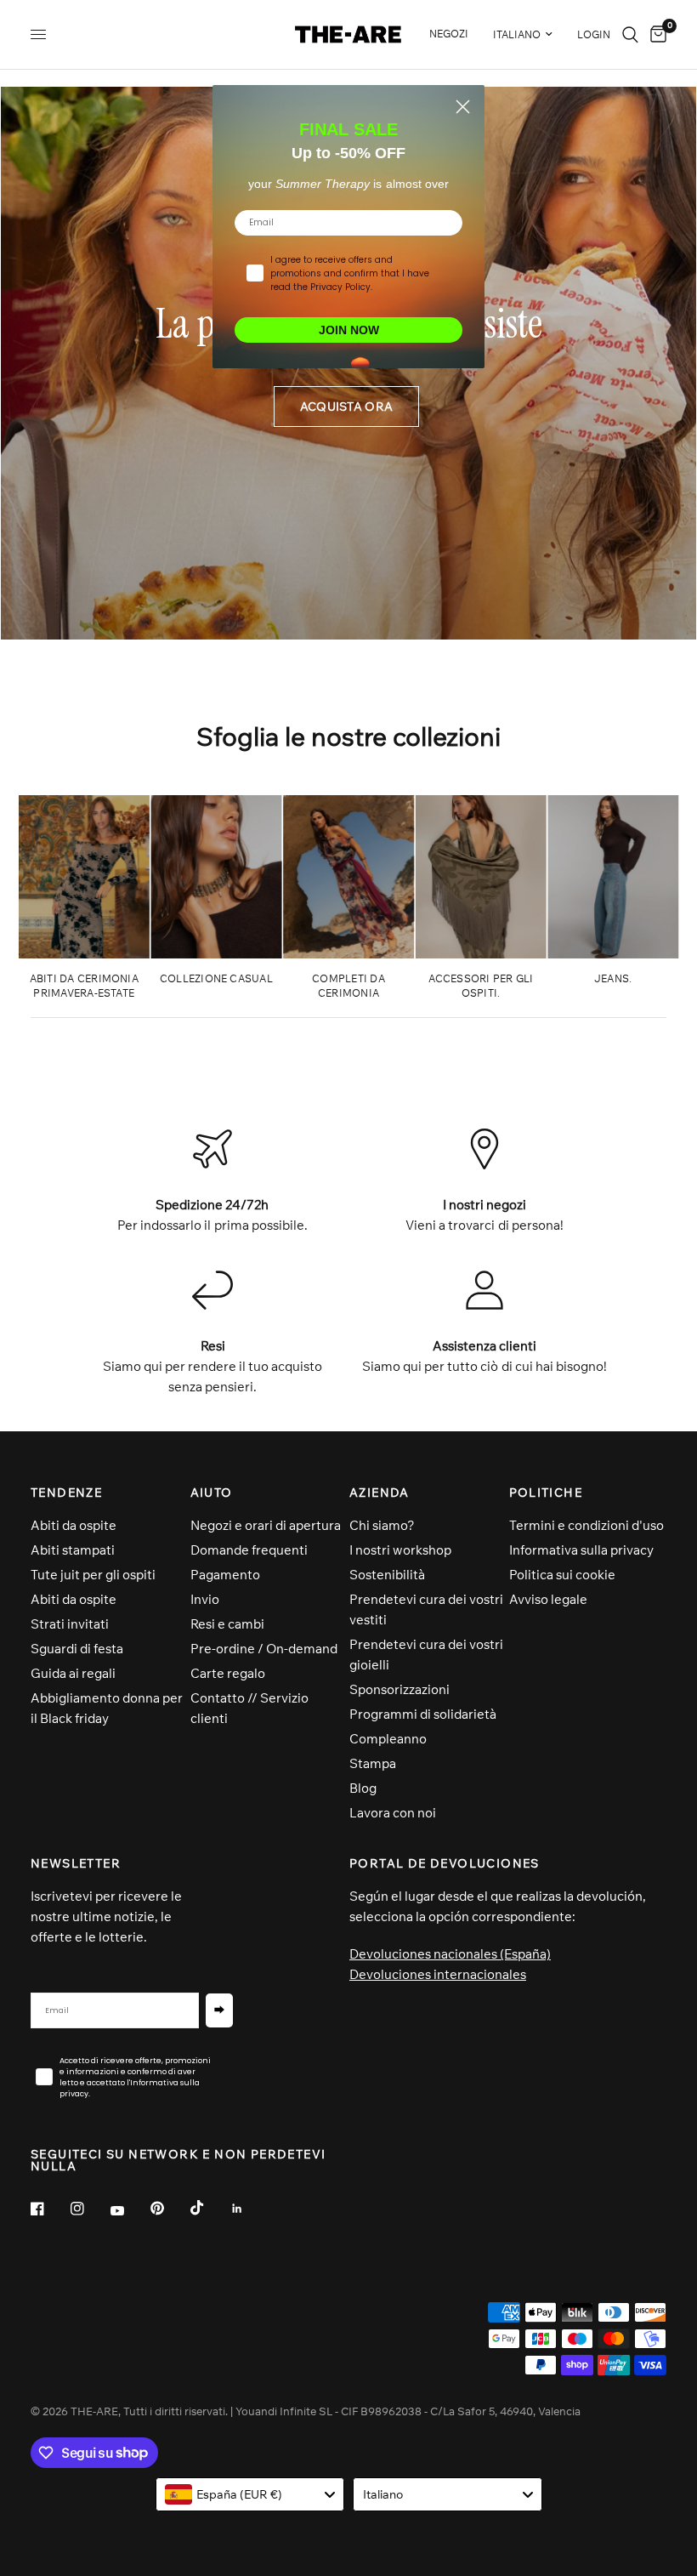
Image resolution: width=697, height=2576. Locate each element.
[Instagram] (89, 2209)
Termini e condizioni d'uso (586, 1525)
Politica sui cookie (562, 1575)
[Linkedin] (249, 2209)
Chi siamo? (382, 1525)
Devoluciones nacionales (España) (450, 1954)
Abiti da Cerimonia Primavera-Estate (84, 986)
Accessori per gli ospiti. (481, 986)
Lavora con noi (393, 1813)
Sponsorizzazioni (399, 1689)
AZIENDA (380, 1493)
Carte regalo (228, 1673)
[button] (346, 407)
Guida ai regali (73, 1673)
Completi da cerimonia (348, 986)
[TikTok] (209, 2208)
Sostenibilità (387, 1575)
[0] (655, 34)
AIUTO (212, 1493)
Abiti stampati (73, 1550)
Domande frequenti (249, 1550)
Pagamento (225, 1575)
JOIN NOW (349, 330)
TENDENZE (66, 1493)
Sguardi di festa (77, 1649)
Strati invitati (70, 1624)
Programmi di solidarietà (423, 1714)
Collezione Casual (216, 978)
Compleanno (388, 1739)
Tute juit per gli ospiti (93, 1575)
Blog (363, 1788)
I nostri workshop (400, 1550)
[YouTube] (129, 2211)
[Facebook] (49, 2209)
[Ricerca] (630, 34)
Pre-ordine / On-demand (264, 1649)
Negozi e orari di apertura (266, 1525)
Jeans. (613, 978)
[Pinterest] (169, 2209)
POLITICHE (546, 1493)
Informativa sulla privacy (581, 1550)
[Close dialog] (463, 107)
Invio (205, 1599)
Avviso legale (548, 1599)
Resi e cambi (227, 1624)
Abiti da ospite (74, 1525)
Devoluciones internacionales (438, 1974)
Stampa (373, 1763)
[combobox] (250, 2494)
